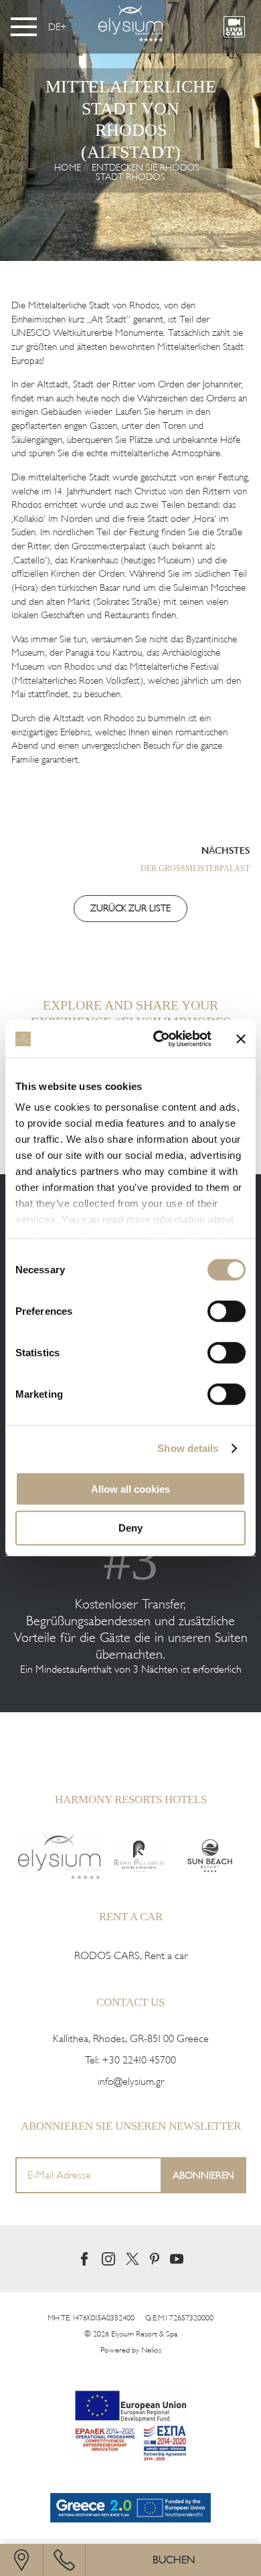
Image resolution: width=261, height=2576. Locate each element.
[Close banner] (241, 1039)
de (54, 27)
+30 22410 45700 (139, 2060)
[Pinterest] (155, 2259)
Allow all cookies (130, 1488)
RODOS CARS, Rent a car (131, 1956)
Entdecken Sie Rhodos (146, 168)
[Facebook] (84, 2259)
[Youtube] (177, 2259)
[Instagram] (108, 2259)
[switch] (227, 1311)
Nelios (151, 2350)
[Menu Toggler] (24, 27)
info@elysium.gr (131, 2082)
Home (68, 168)
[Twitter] (133, 2259)
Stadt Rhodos (130, 177)
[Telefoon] (64, 2560)
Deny (130, 1528)
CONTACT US (130, 2002)
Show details (188, 1448)
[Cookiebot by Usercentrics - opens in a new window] (158, 1039)
